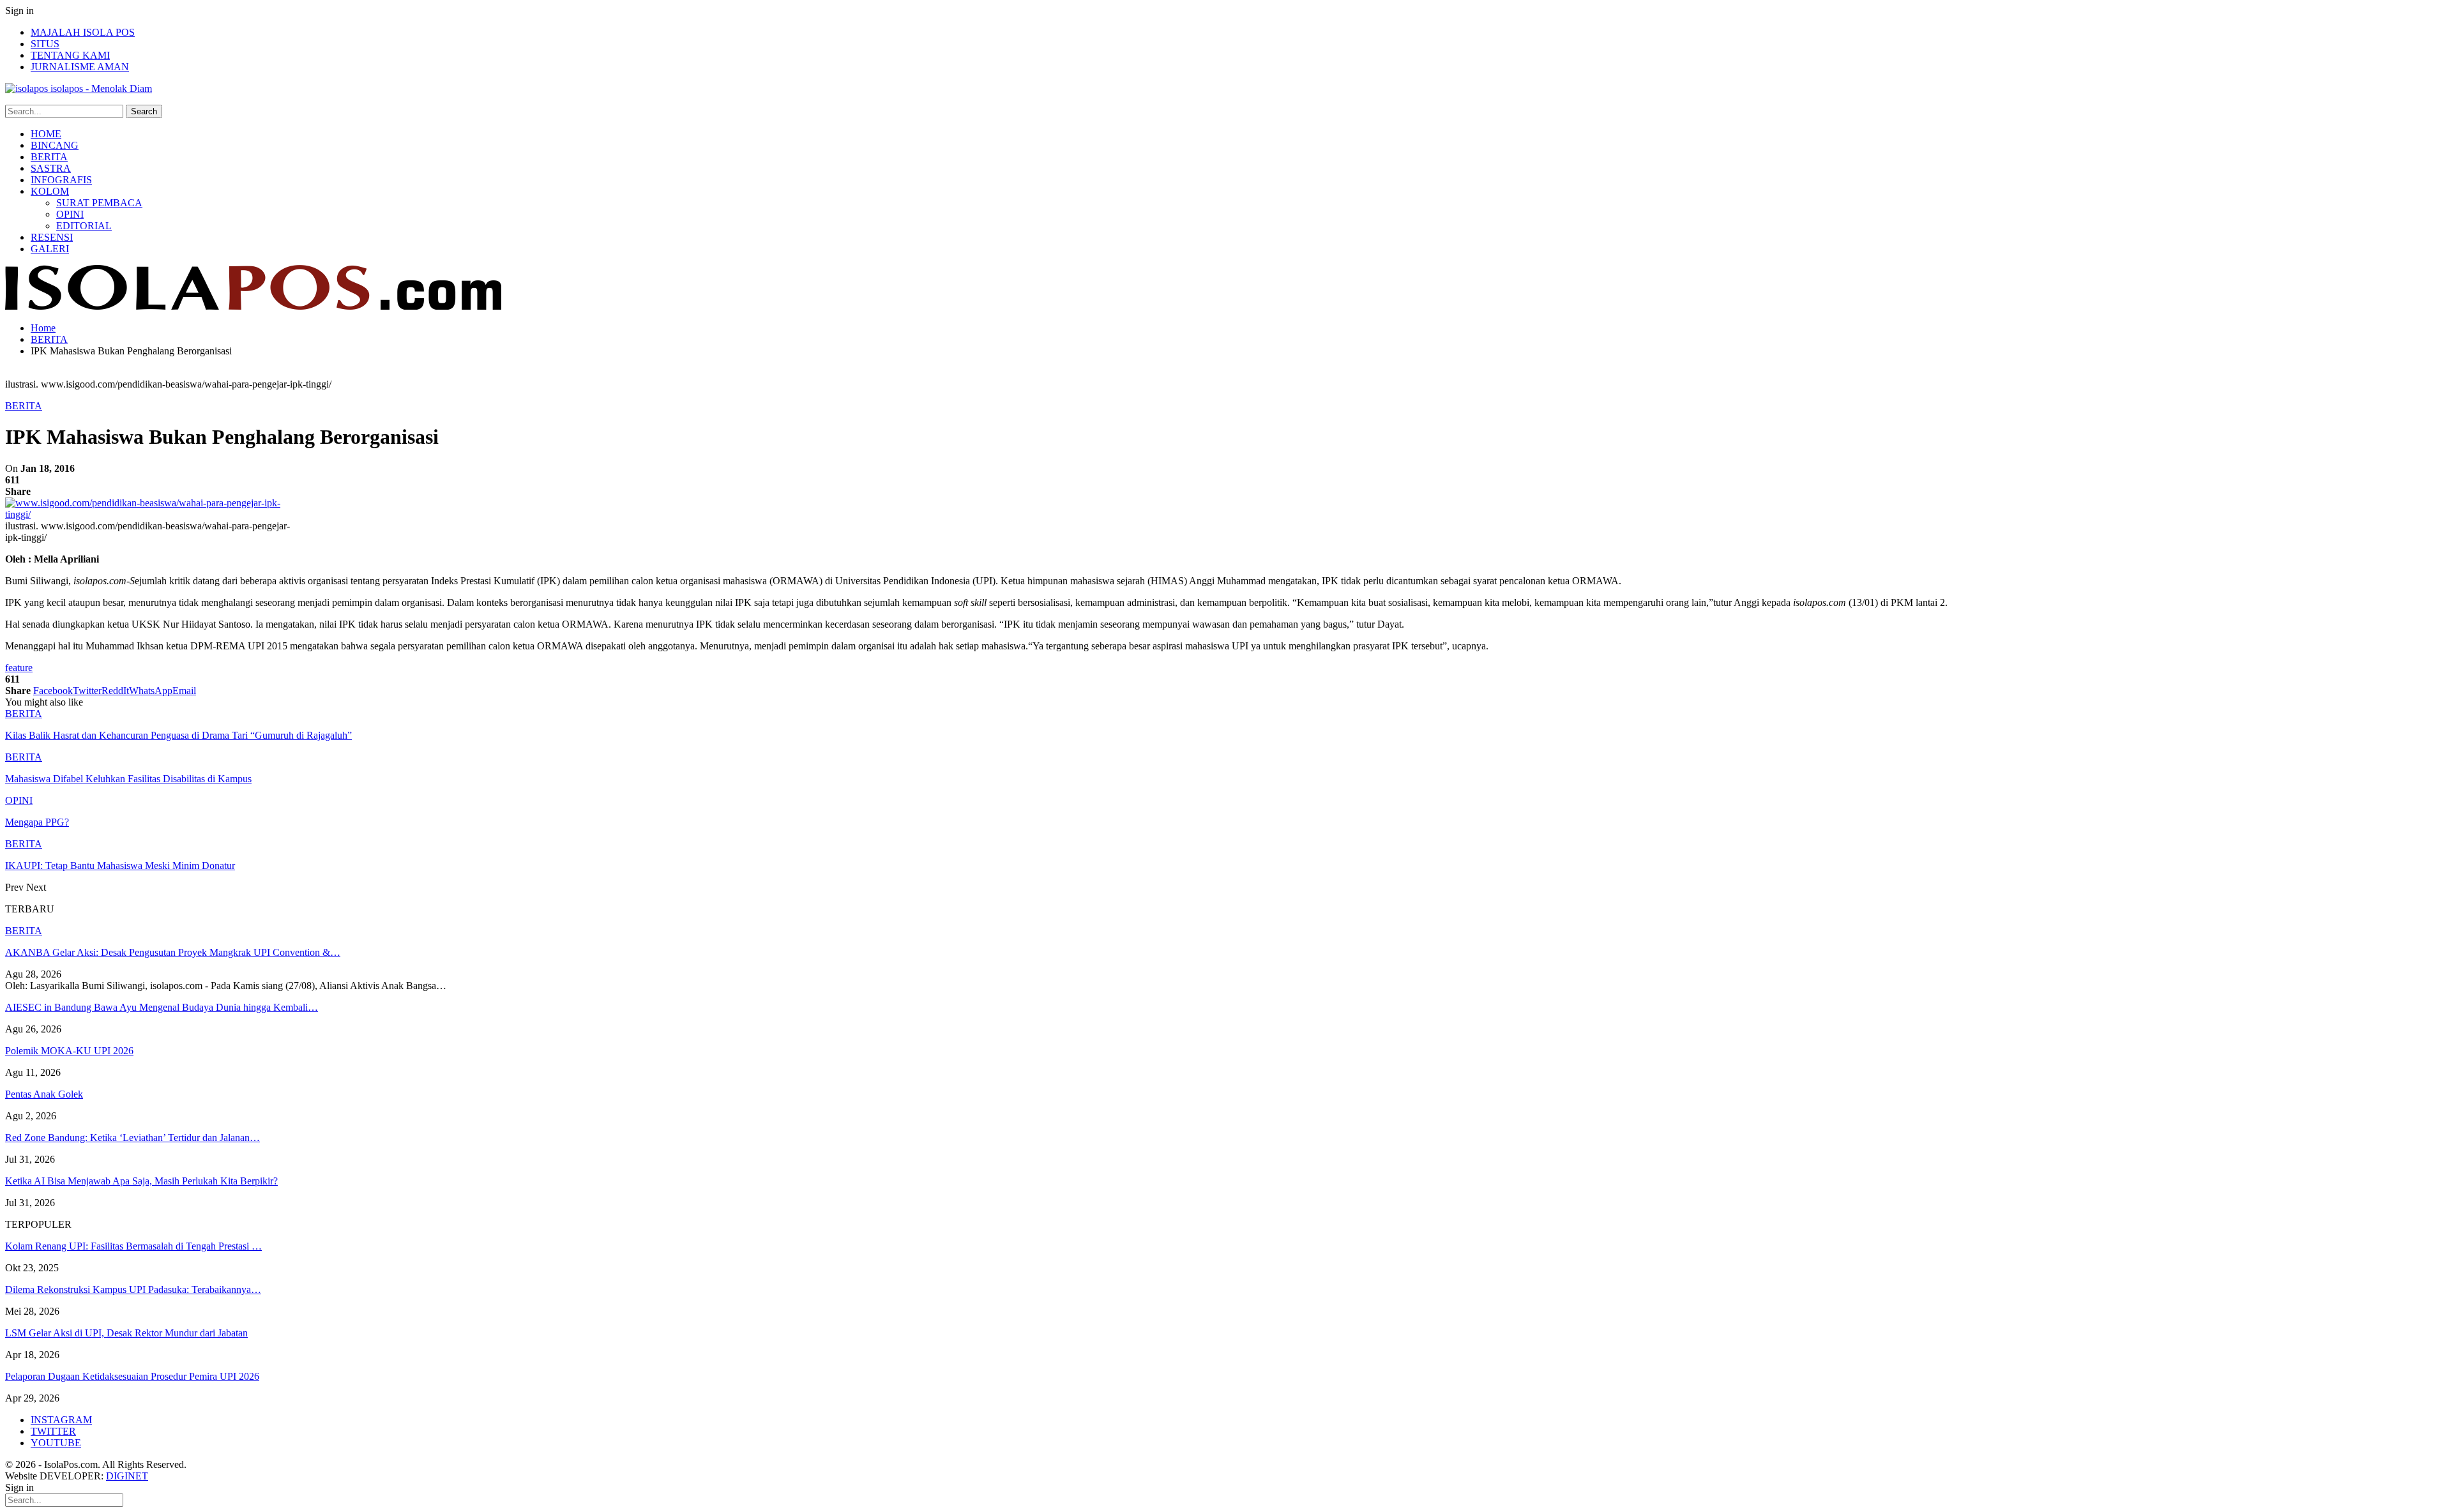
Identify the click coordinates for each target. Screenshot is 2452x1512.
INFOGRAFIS (61, 180)
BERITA (49, 157)
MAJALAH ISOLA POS (83, 32)
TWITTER (53, 1431)
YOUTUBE (56, 1443)
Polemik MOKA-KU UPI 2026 (69, 1051)
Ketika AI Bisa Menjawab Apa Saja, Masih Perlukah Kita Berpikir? (141, 1181)
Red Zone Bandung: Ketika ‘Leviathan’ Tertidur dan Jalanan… (132, 1138)
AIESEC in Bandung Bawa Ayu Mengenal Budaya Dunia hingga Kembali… (162, 1007)
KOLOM (50, 191)
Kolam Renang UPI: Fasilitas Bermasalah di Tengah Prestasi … (133, 1246)
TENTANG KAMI (70, 55)
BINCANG (55, 145)
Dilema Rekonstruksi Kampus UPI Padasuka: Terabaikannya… (133, 1289)
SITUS (45, 44)
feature (19, 668)
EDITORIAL (84, 226)
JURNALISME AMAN (80, 67)
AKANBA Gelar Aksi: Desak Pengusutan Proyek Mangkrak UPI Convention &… (173, 952)
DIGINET (127, 1476)
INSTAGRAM (61, 1420)
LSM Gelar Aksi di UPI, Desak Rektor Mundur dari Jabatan (126, 1333)
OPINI (70, 214)
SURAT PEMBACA (99, 203)
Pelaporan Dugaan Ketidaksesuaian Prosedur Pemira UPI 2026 (132, 1376)
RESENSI (52, 237)
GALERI (50, 249)
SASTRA (51, 168)
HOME (46, 134)
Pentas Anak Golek (44, 1094)
